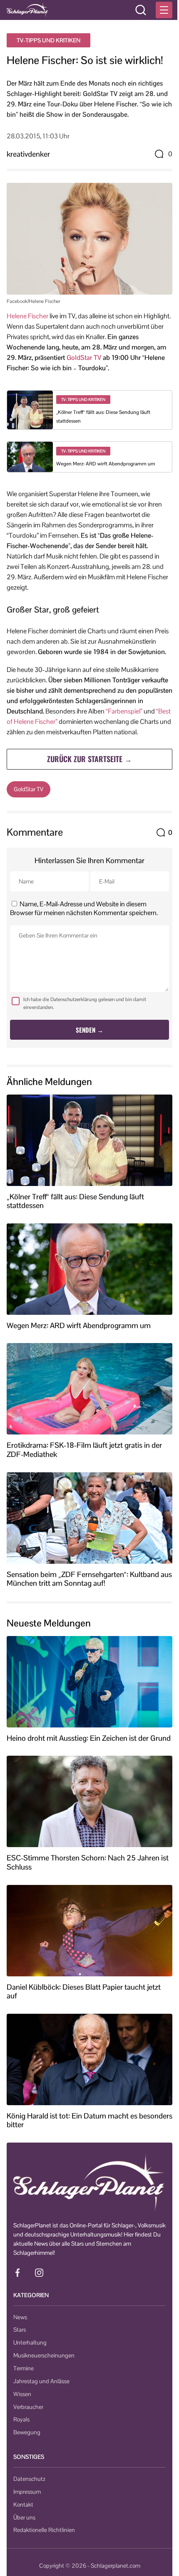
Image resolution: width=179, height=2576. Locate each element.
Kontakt (23, 2505)
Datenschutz (29, 2479)
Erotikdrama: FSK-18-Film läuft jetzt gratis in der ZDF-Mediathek (84, 1450)
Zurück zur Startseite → (89, 759)
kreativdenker (28, 154)
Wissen (22, 2394)
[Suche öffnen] (141, 10)
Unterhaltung (30, 2342)
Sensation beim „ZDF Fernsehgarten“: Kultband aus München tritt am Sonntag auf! (89, 1579)
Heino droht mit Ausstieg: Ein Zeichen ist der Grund (89, 1738)
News (20, 2317)
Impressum (27, 2492)
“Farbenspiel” (124, 711)
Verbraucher (28, 2407)
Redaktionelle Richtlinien (44, 2530)
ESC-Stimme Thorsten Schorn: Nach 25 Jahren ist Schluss (88, 1862)
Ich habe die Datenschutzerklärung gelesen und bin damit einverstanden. (85, 1003)
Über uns (24, 2517)
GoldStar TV (84, 358)
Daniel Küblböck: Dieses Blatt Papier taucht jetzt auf (84, 1992)
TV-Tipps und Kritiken (48, 40)
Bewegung (27, 2432)
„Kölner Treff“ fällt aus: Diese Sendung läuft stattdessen (75, 1201)
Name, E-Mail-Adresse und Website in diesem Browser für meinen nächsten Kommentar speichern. (84, 908)
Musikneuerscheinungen (44, 2355)
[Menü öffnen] (164, 10)
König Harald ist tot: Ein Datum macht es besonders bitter (89, 2120)
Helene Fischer (27, 316)
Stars (20, 2330)
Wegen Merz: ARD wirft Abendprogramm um (106, 464)
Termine (24, 2368)
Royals (21, 2419)
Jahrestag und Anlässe (41, 2381)
